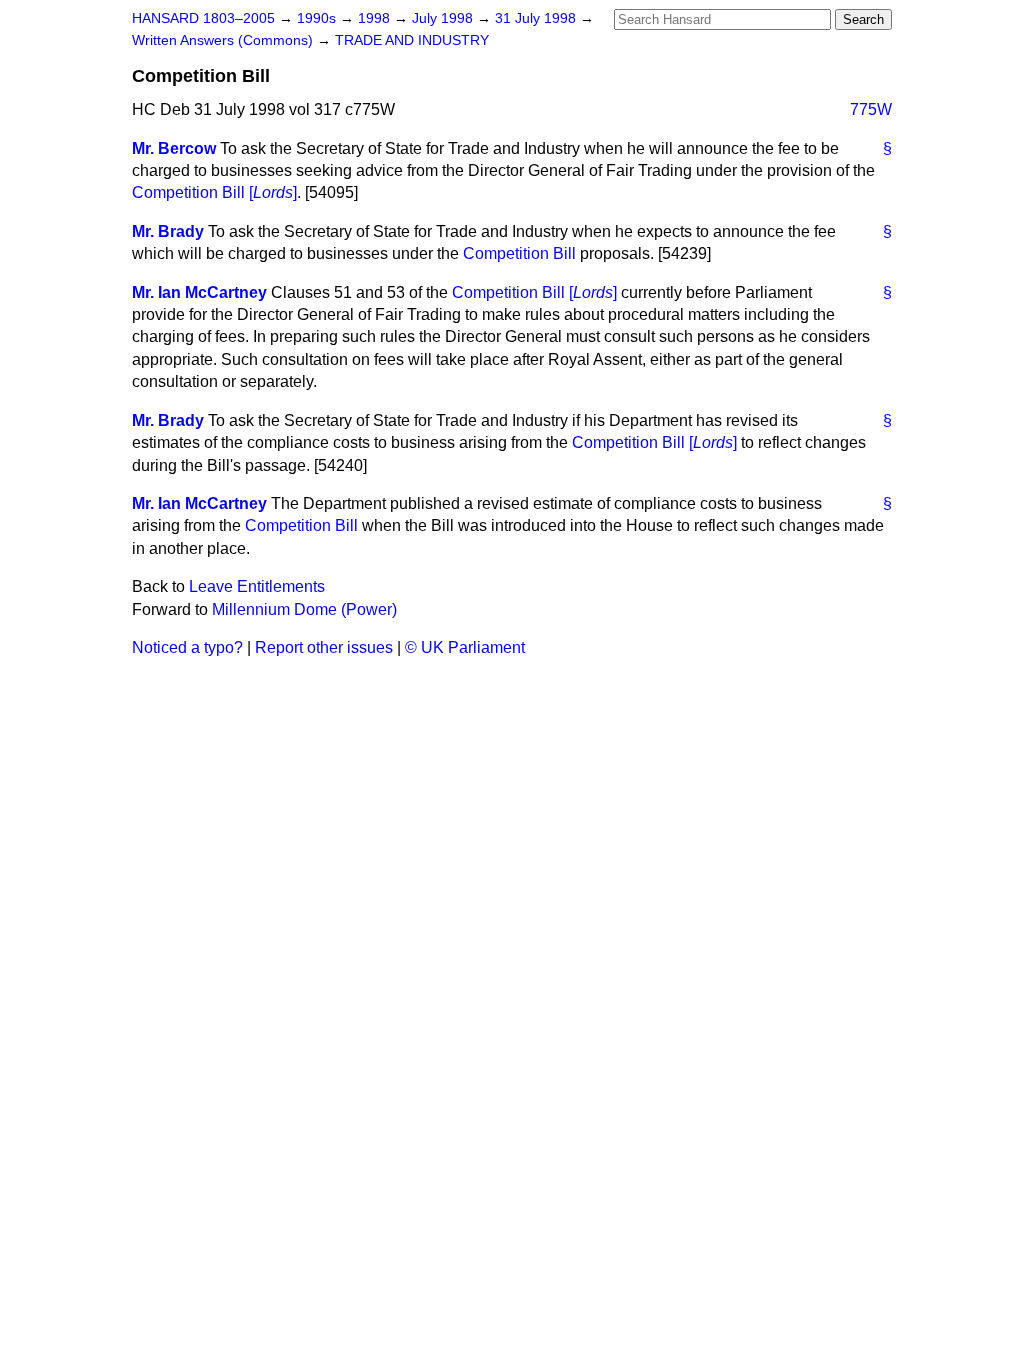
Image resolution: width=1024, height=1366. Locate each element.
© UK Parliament (465, 647)
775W (871, 109)
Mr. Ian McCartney (199, 292)
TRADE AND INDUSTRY (412, 40)
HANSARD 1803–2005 (203, 18)
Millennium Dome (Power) (304, 609)
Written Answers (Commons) (224, 40)
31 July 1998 (537, 18)
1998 (376, 18)
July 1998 (444, 18)
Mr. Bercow (174, 148)
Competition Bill (519, 253)
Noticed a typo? (187, 647)
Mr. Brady (168, 231)
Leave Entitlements (257, 586)
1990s (318, 18)
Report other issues (324, 647)
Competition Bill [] (214, 192)
